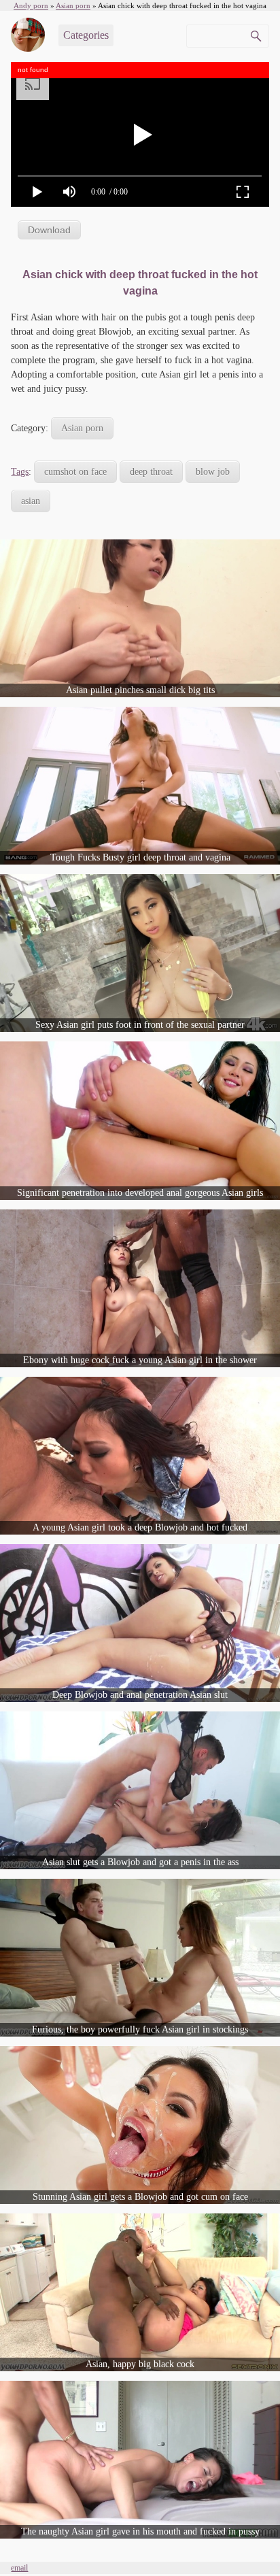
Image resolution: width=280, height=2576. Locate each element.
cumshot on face (75, 472)
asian (31, 501)
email (19, 2568)
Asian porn (82, 428)
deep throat (151, 472)
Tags (20, 472)
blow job (213, 472)
